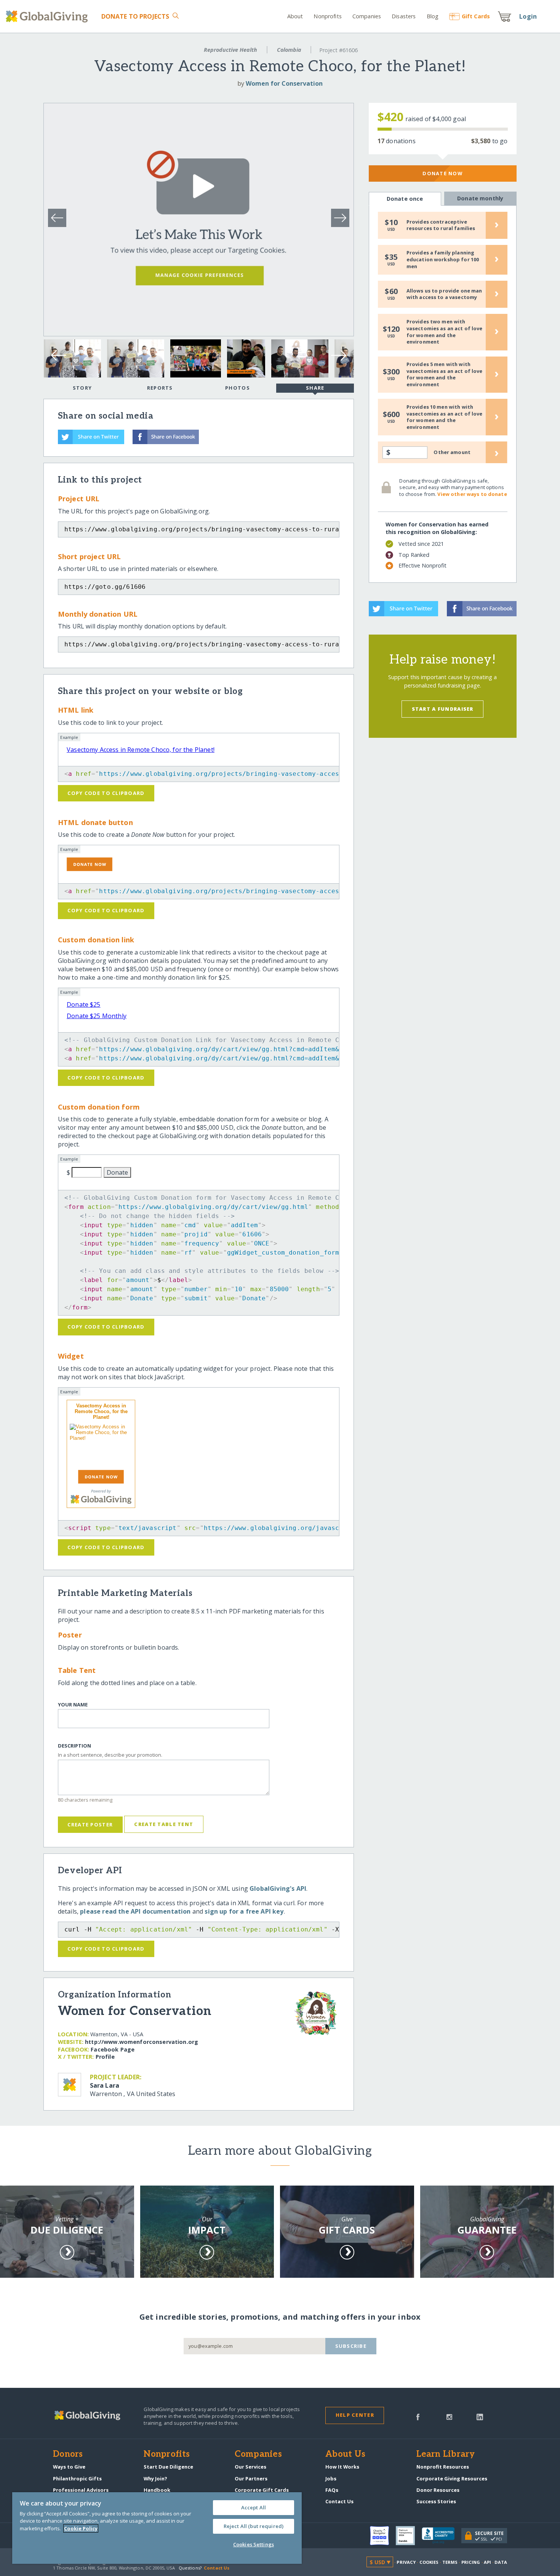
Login (528, 16)
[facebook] (418, 2416)
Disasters (404, 16)
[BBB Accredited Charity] (442, 2536)
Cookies (429, 2562)
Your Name (73, 1705)
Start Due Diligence (168, 2467)
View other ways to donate (472, 494)
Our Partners (251, 2478)
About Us (345, 2454)
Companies (367, 16)
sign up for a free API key (244, 1911)
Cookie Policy (81, 2528)
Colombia (289, 50)
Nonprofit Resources (443, 2467)
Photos (238, 388)
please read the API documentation (135, 1911)
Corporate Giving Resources (452, 2478)
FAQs (332, 2490)
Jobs (331, 2478)
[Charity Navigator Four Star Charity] (383, 2536)
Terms (450, 2562)
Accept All (254, 2507)
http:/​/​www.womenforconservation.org (142, 2042)
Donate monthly (480, 198)
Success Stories (436, 2501)
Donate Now (442, 173)
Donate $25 (84, 1004)
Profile (105, 2057)
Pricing (471, 2562)
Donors (68, 2454)
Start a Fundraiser (443, 709)
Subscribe (351, 2346)
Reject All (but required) (254, 2526)
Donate (135, 16)
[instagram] (449, 2416)
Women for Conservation (284, 83)
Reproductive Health (230, 50)
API (487, 2562)
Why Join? (155, 2478)
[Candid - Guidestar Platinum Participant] (409, 2536)
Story (82, 388)
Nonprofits (327, 16)
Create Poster (90, 1824)
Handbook (157, 2490)
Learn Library (446, 2454)
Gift (476, 16)
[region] (157, 2528)
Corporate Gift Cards (262, 2490)
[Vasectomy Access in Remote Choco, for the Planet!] (101, 1446)
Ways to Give (69, 2467)
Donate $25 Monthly (97, 1016)
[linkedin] (480, 2416)
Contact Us (339, 2501)
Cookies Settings (254, 2544)
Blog (433, 16)
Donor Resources (438, 2490)
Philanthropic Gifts (77, 2478)
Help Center (355, 2415)
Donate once (405, 199)
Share (315, 388)
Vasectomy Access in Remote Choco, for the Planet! (141, 750)
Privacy (406, 2562)
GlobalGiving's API (278, 1888)
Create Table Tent (164, 1824)
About (295, 16)
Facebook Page (113, 2049)
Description (74, 1746)
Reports (160, 388)
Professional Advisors (81, 2490)
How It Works (342, 2467)
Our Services (250, 2467)
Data (501, 2562)
